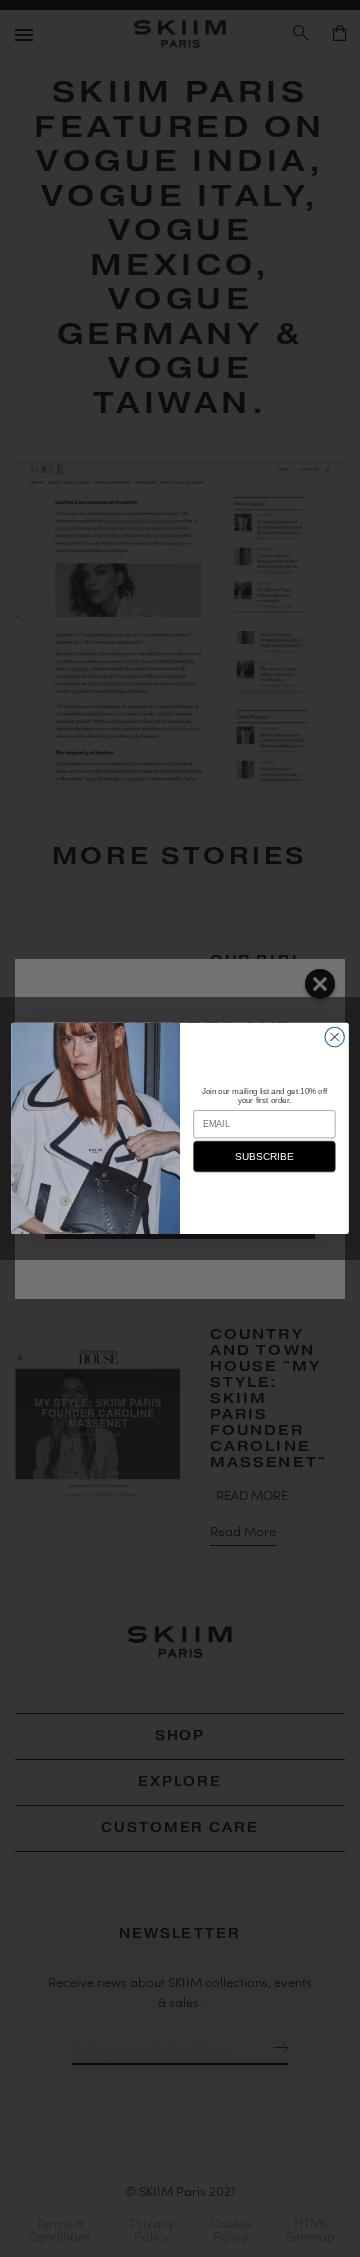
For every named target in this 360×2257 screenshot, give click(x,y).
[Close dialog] (335, 1037)
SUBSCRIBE (264, 1156)
